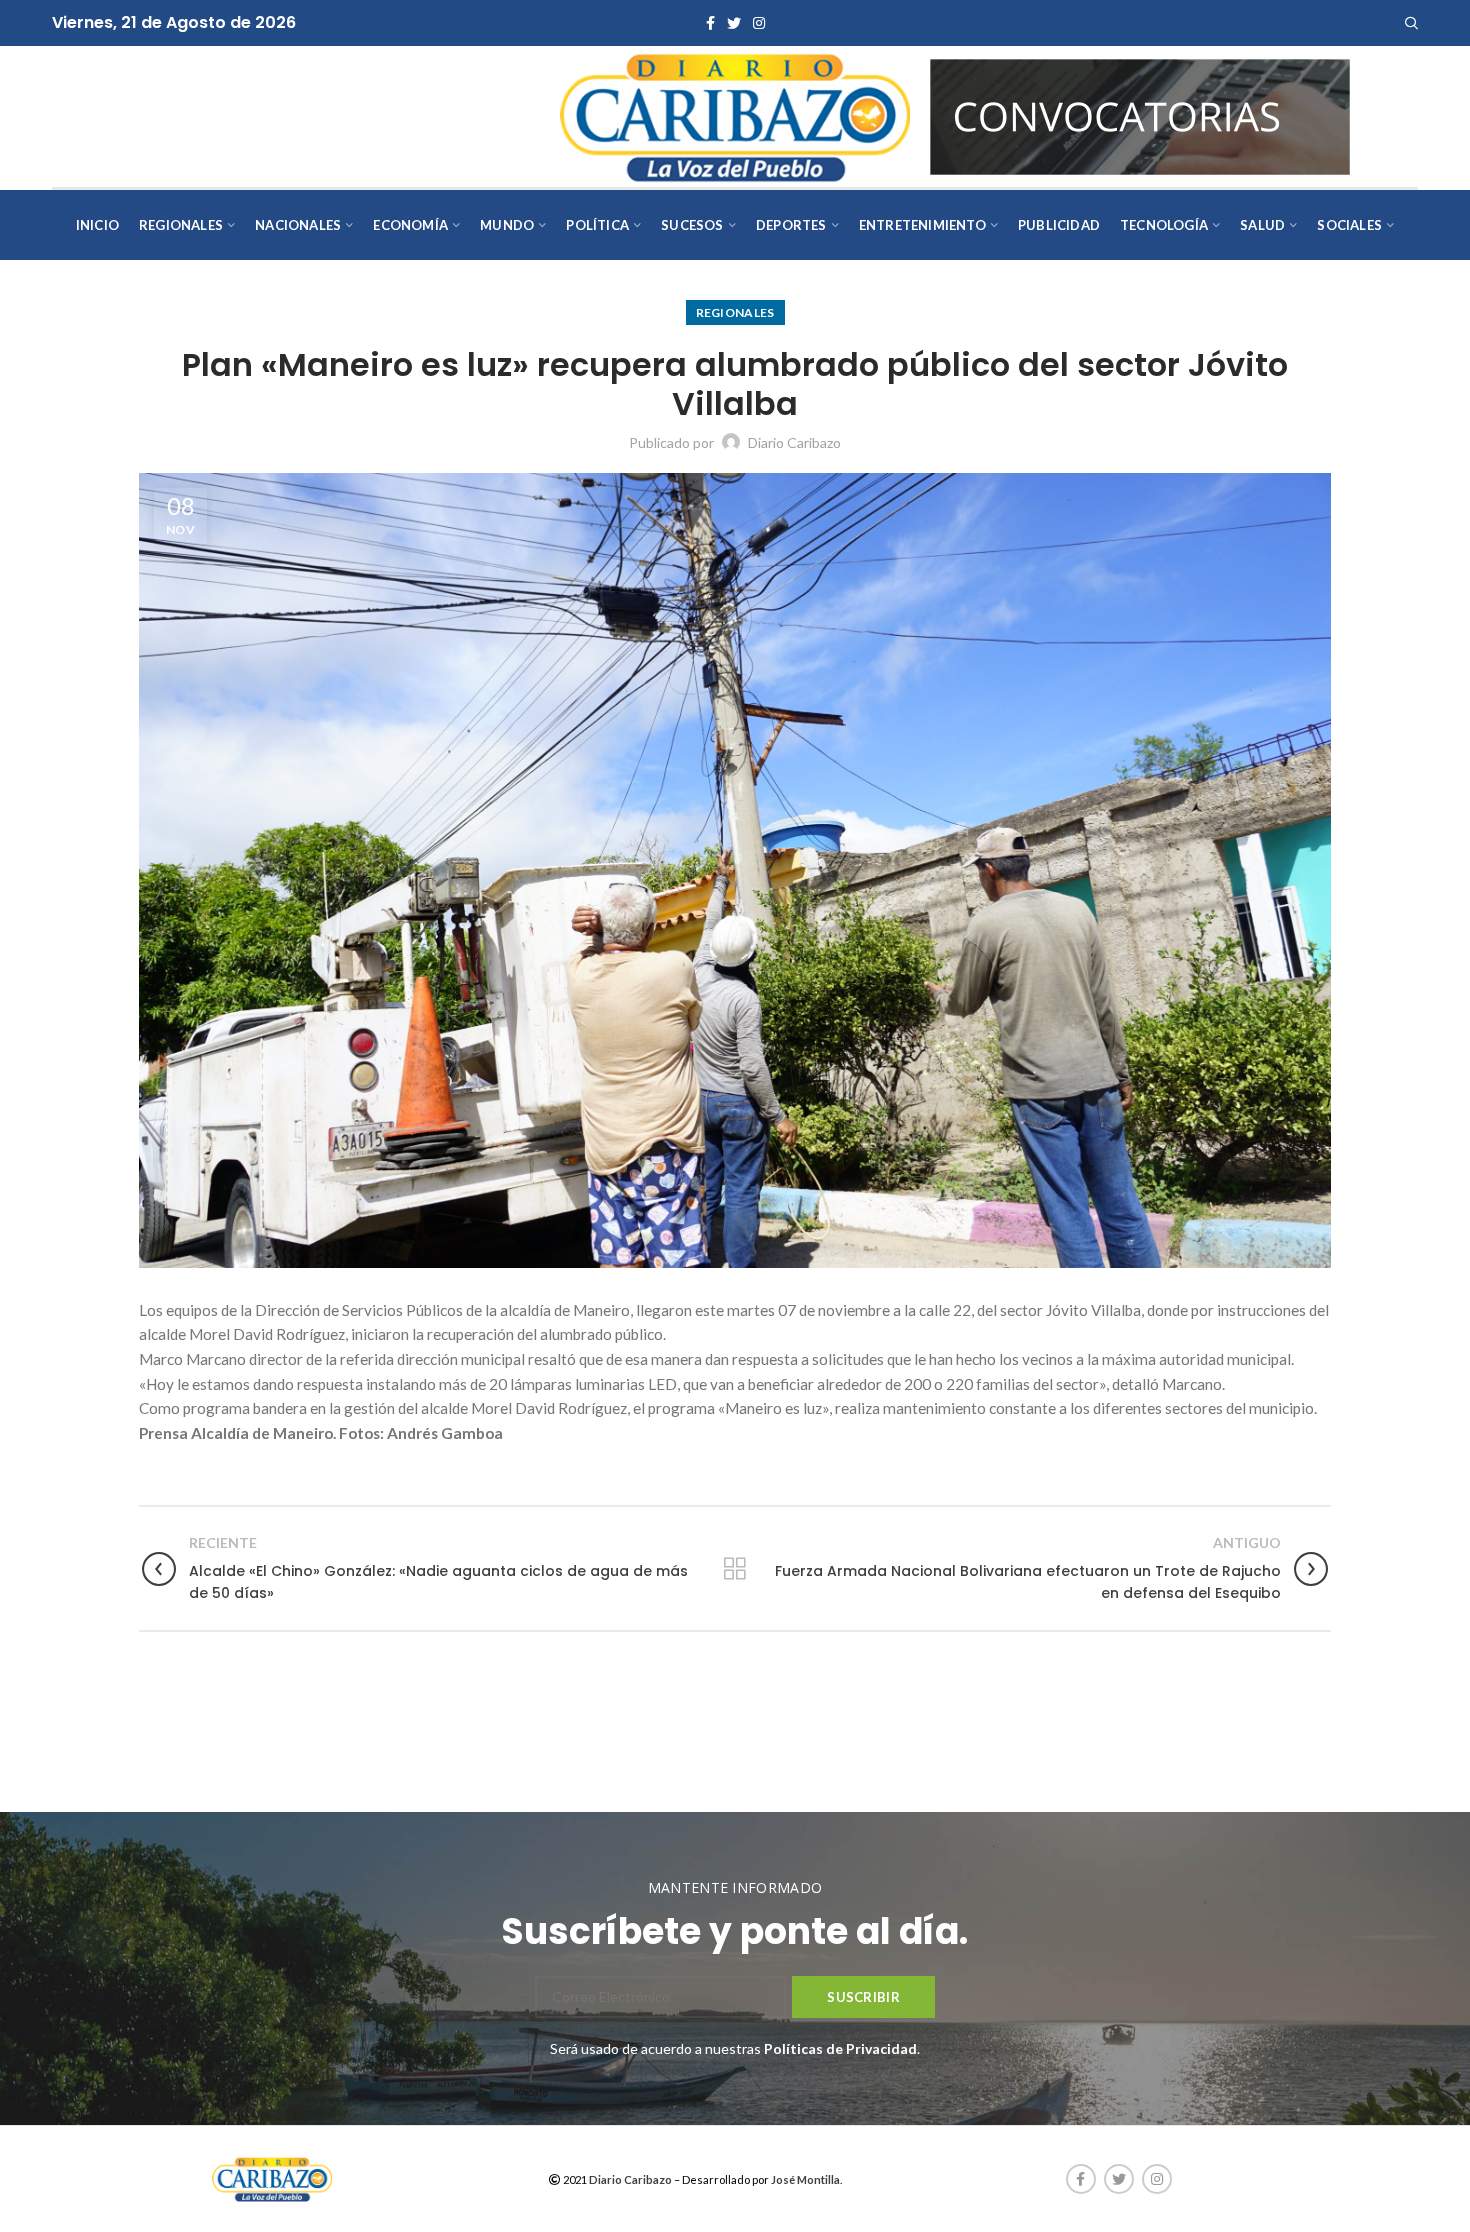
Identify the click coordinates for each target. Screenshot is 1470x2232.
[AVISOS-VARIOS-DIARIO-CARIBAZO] (1140, 114)
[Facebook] (710, 23)
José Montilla (805, 2179)
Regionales (735, 312)
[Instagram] (759, 23)
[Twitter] (734, 23)
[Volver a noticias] (735, 1569)
